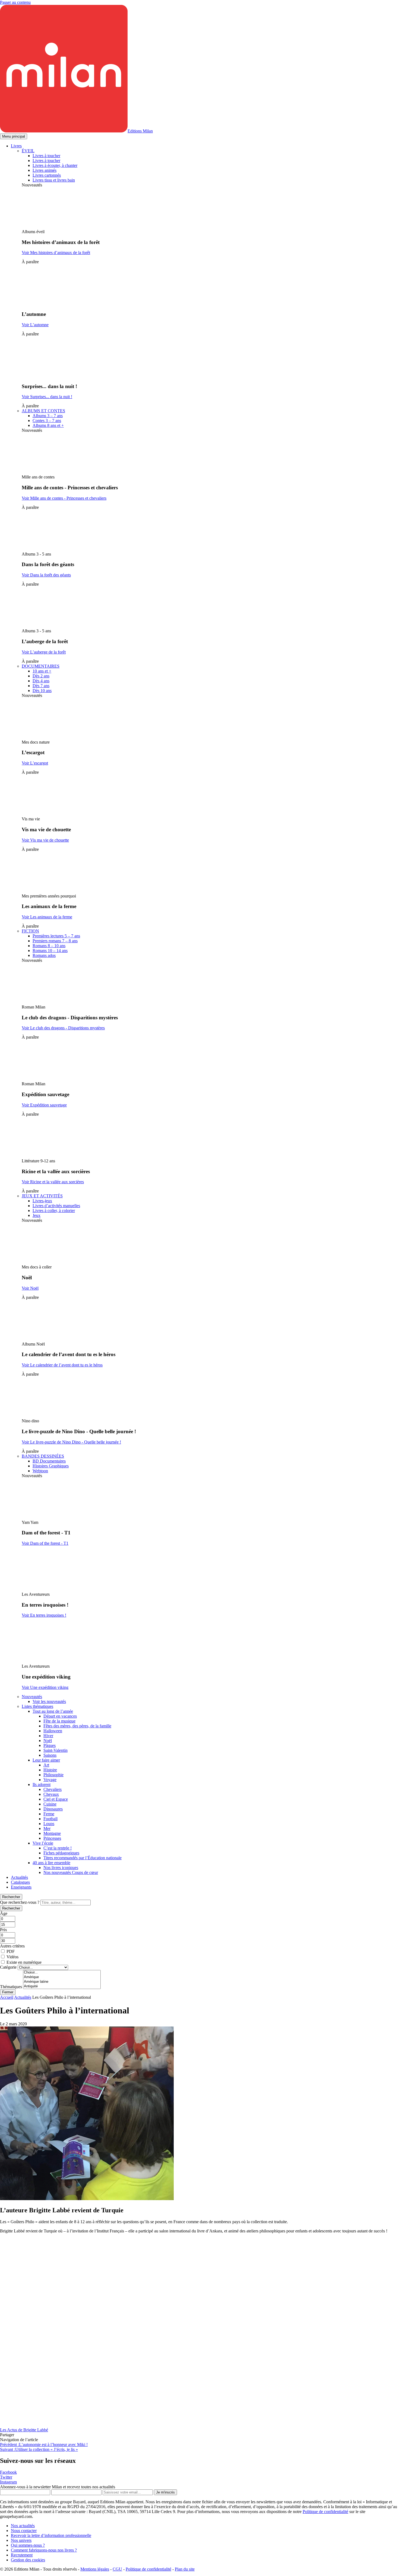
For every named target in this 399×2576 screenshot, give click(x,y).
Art (46, 1765)
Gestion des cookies (28, 2560)
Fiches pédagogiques (61, 1853)
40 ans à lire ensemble (51, 1863)
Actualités (19, 1877)
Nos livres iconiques (61, 1868)
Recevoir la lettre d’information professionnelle (51, 2535)
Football (50, 1819)
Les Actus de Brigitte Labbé (24, 2430)
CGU (117, 2569)
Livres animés (45, 170)
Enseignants (21, 1887)
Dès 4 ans (41, 681)
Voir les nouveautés (49, 1701)
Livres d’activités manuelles (56, 1206)
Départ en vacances (60, 1716)
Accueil (7, 1997)
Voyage (50, 1780)
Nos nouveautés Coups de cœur (71, 1872)
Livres (16, 146)
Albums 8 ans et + (48, 425)
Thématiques (11, 1987)
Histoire (50, 1770)
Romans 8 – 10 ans (49, 946)
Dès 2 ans (41, 676)
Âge (4, 1913)
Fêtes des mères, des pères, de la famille (77, 1726)
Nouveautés (32, 1697)
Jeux (37, 1215)
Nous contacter (24, 2531)
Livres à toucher (46, 156)
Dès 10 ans (42, 691)
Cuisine (50, 1804)
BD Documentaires (49, 1461)
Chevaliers (53, 1789)
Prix (4, 1930)
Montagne (52, 1833)
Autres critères (12, 1946)
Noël (48, 1741)
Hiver (48, 1736)
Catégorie (8, 1967)
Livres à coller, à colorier (54, 1211)
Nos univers (21, 2540)
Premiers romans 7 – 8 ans (55, 941)
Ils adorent (42, 1785)
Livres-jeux (42, 1201)
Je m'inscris (165, 2492)
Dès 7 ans (41, 686)
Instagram (8, 2482)
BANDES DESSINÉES (43, 1456)
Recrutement (22, 2555)
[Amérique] (62, 1977)
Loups (49, 1824)
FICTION (30, 931)
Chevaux (51, 1794)
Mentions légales (95, 2569)
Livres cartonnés (47, 175)
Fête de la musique (59, 1721)
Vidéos (12, 1957)
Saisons (50, 1755)
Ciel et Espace (56, 1799)
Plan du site (185, 2569)
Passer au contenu (15, 2)
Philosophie (53, 1775)
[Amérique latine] (62, 1982)
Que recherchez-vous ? (20, 1902)
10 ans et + (42, 671)
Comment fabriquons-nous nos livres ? (44, 2550)
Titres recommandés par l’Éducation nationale (83, 1858)
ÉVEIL (28, 151)
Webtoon (40, 1471)
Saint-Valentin (56, 1750)
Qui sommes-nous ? (28, 2545)
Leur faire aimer (46, 1760)
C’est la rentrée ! (58, 1848)
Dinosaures (53, 1809)
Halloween (53, 1731)
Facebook (8, 2472)
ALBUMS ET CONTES (43, 411)
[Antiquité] (62, 1986)
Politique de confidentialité (325, 2512)
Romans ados (44, 955)
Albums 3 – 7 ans (48, 416)
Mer (47, 1828)
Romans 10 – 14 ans (50, 951)
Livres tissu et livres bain (54, 180)
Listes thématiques (37, 1706)
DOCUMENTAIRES (41, 666)
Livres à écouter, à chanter (55, 165)
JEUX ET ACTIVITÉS (42, 1196)
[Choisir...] (62, 1973)
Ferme (49, 1814)
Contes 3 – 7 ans (47, 421)
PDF (11, 1951)
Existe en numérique (24, 1962)
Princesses (52, 1838)
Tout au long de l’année (53, 1711)
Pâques (50, 1745)
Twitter (6, 2477)
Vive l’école (43, 1843)
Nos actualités (23, 2526)
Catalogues (20, 1882)
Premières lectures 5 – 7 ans (56, 936)
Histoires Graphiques (51, 1466)
